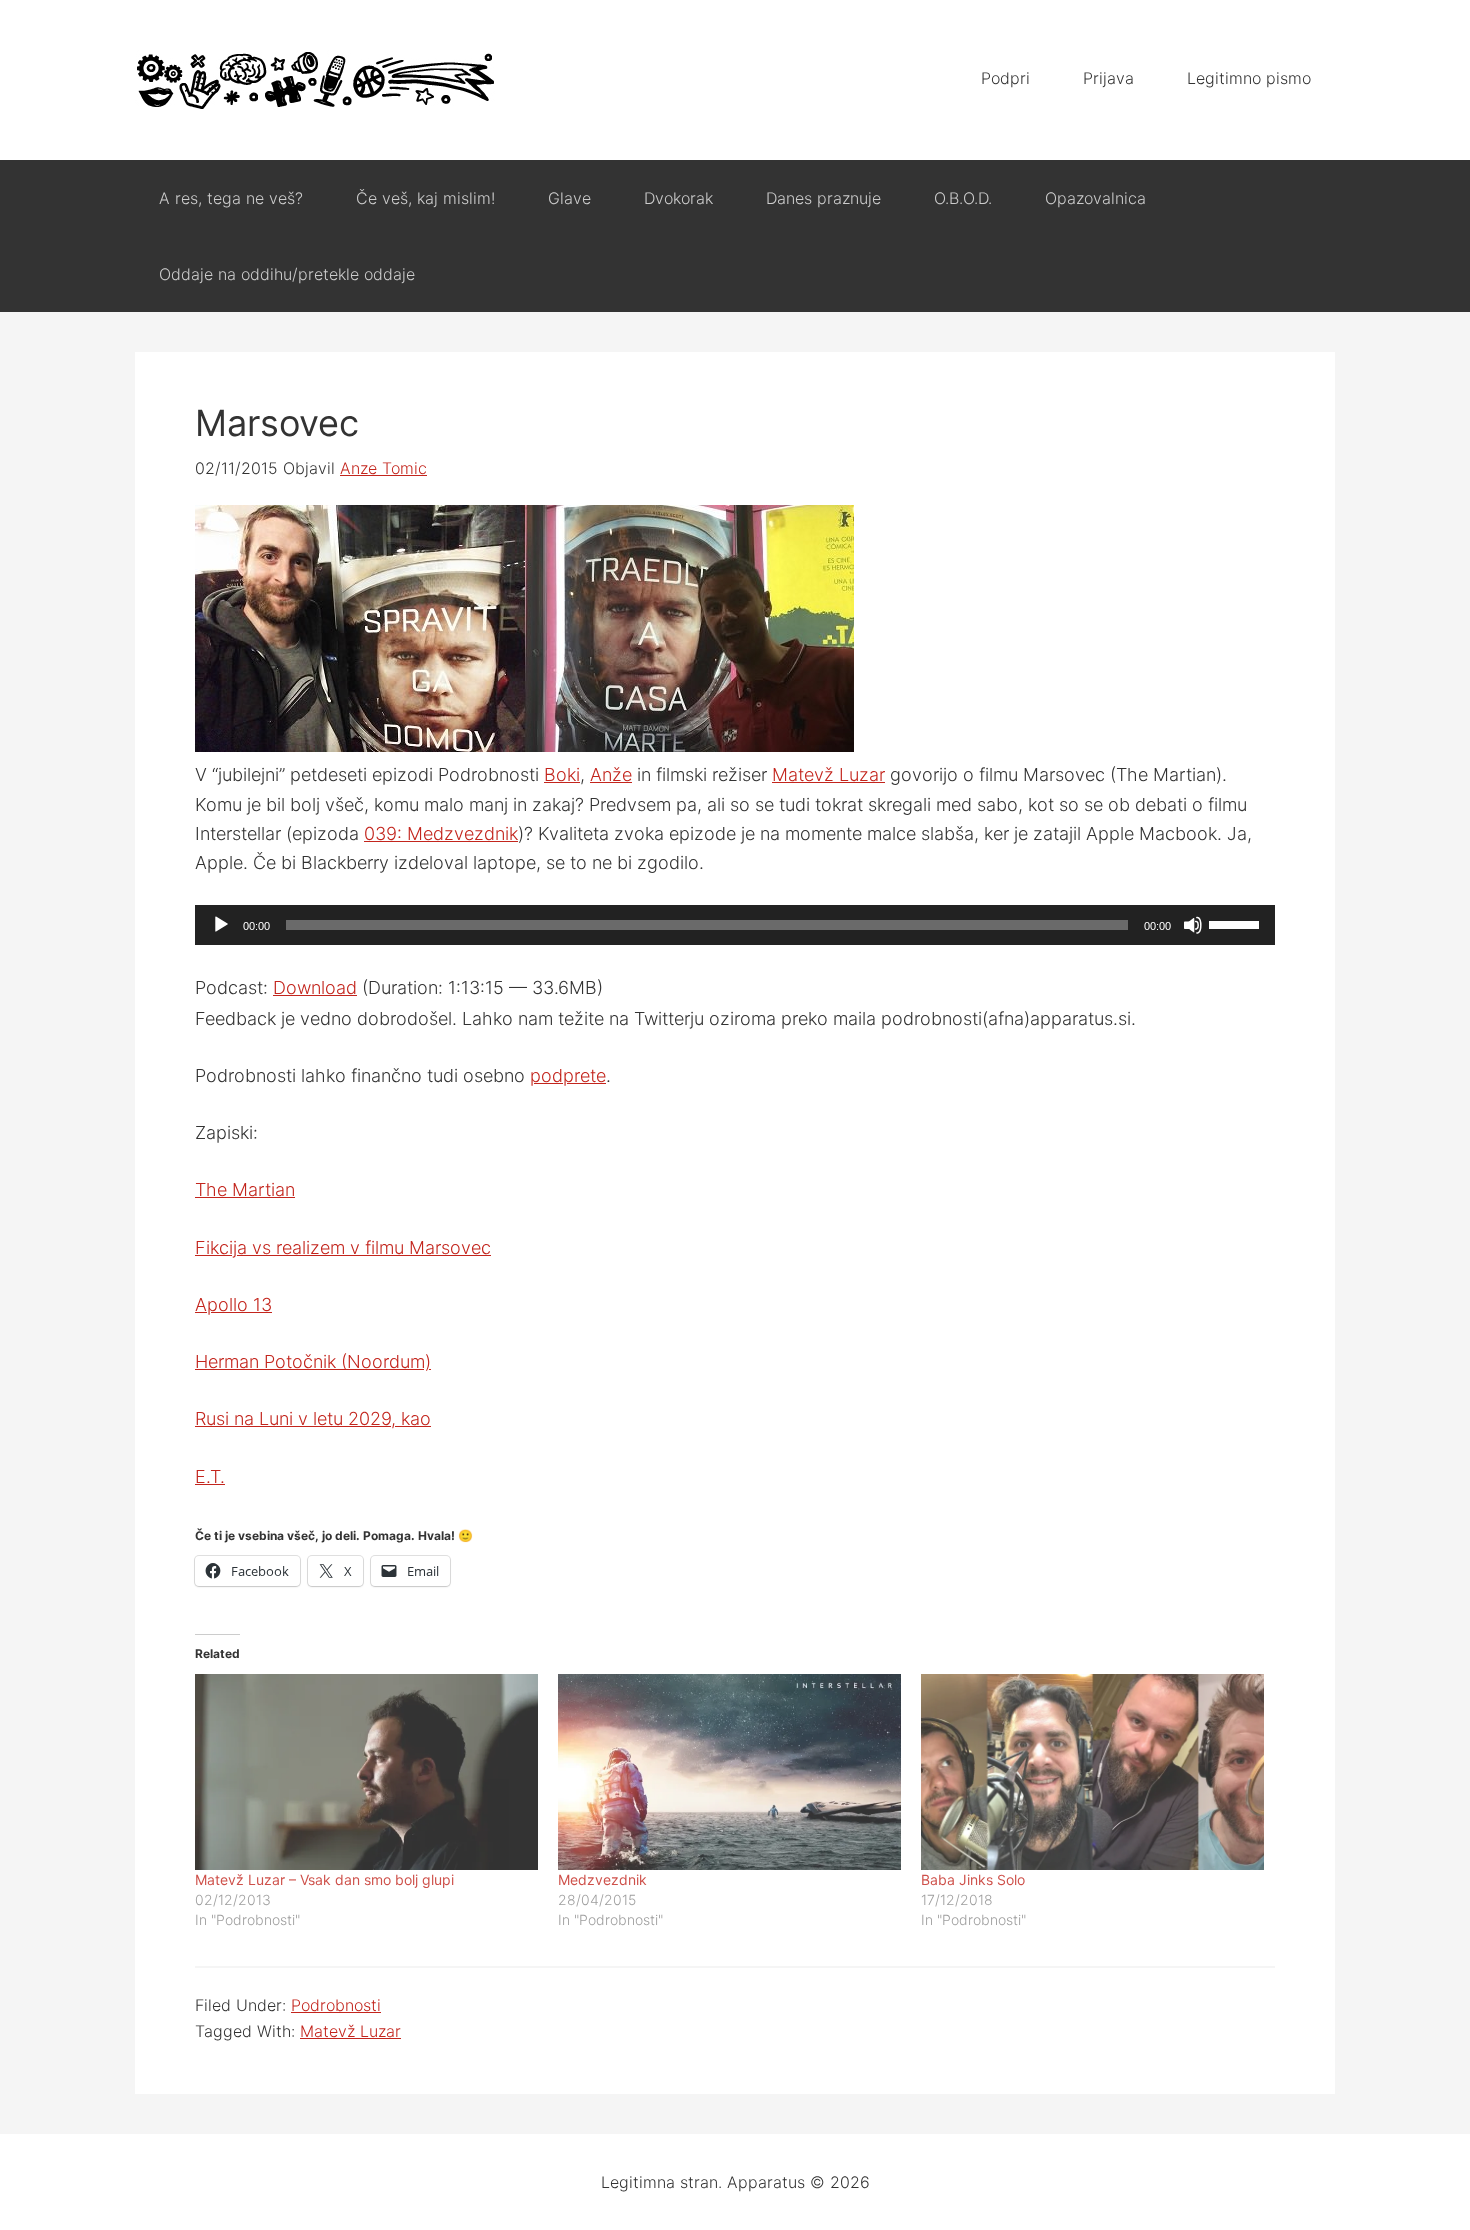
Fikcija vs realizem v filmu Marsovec (343, 1247)
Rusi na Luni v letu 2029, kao (313, 1418)
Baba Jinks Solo (973, 1879)
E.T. (210, 1476)
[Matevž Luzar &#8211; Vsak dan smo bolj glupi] (366, 1772)
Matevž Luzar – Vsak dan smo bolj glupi (324, 1879)
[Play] (221, 925)
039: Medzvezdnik (441, 833)
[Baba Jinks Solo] (1092, 1772)
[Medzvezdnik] (729, 1772)
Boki (562, 774)
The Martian (245, 1189)
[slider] (1237, 923)
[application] (735, 925)
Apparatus (315, 80)
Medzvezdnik (602, 1879)
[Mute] (1193, 925)
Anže (611, 774)
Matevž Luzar (828, 774)
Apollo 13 (233, 1304)
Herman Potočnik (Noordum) (313, 1361)
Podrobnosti (336, 2005)
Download (315, 987)
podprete (568, 1075)
